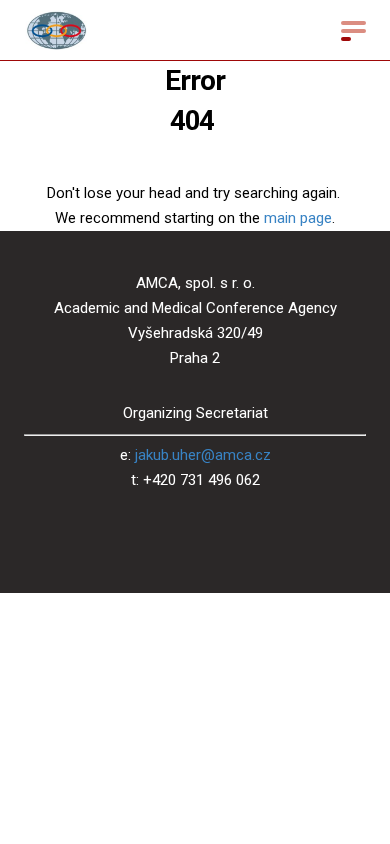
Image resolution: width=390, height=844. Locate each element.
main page (298, 218)
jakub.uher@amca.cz (203, 455)
